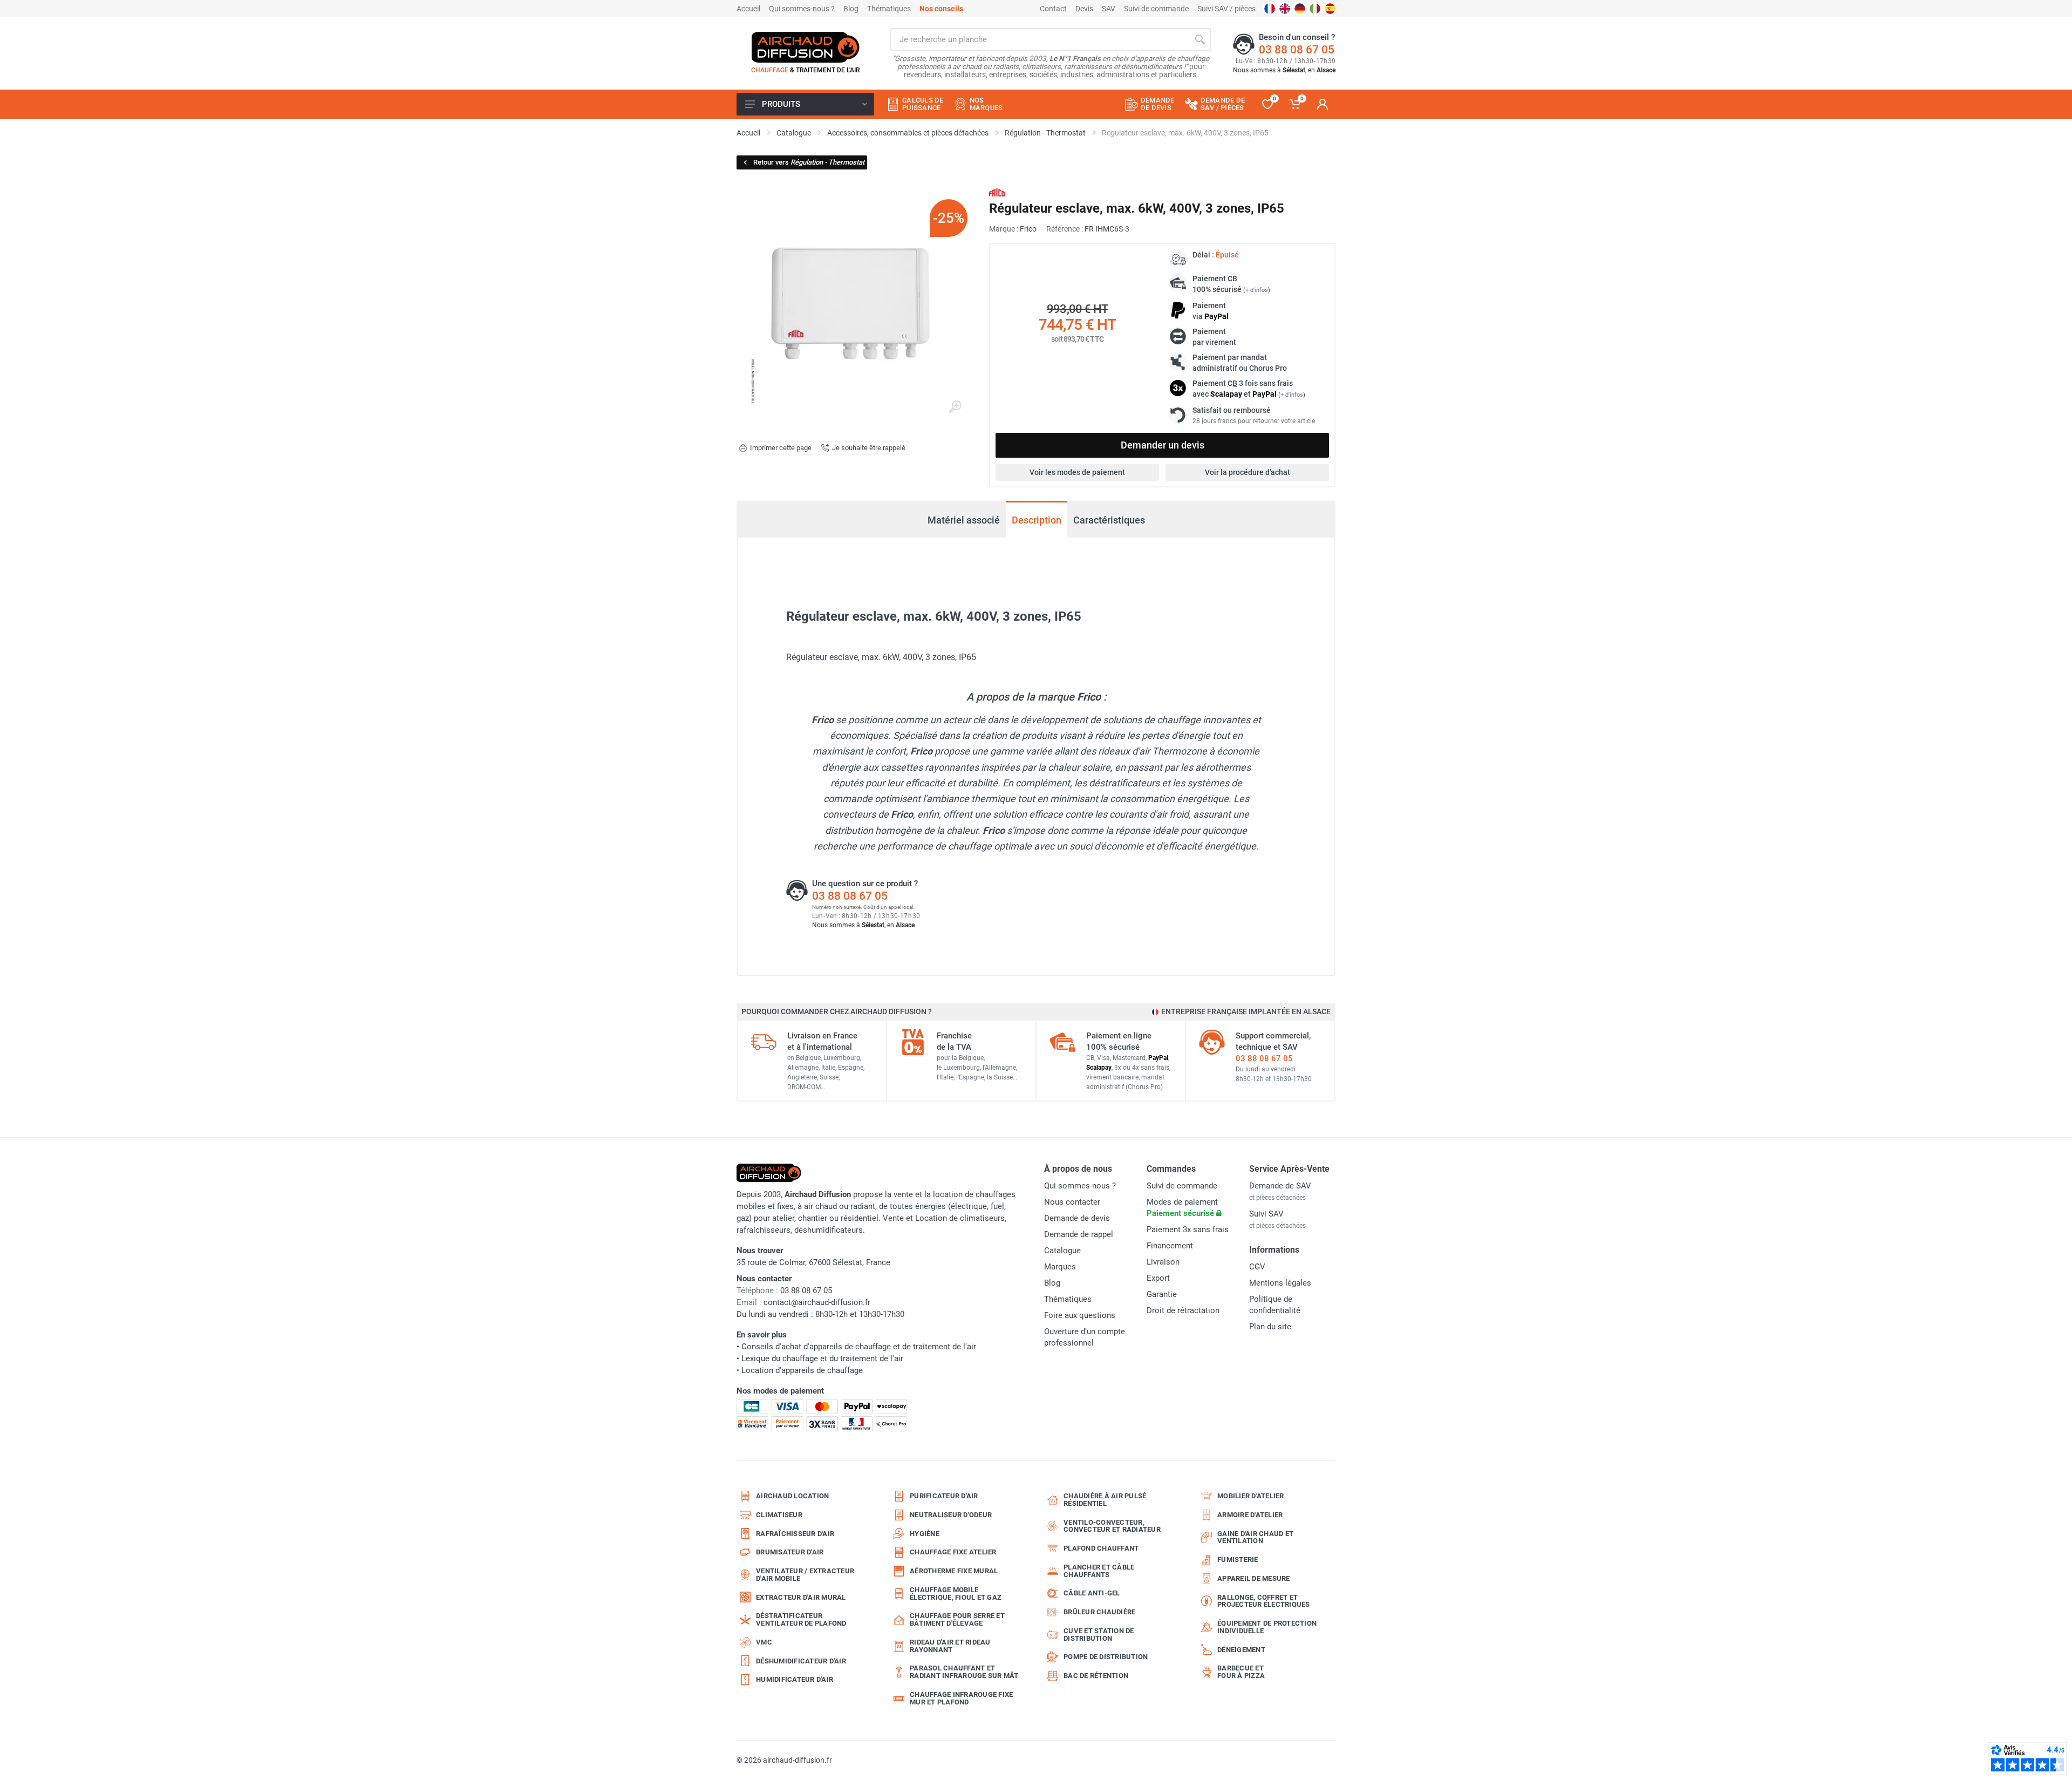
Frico (1028, 229)
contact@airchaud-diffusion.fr (817, 1302)
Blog (851, 9)
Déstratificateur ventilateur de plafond (801, 1619)
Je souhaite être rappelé (869, 448)
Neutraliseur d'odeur (951, 1515)
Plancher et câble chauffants (1099, 1571)
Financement (1170, 1246)
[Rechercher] (1200, 39)
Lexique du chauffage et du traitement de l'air (822, 1358)
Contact (1053, 9)
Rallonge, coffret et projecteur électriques (1264, 1601)
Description (1037, 520)
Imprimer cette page (781, 448)
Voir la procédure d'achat (1248, 472)
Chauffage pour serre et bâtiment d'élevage (957, 1619)
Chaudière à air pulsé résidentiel (1105, 1500)
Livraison (1163, 1262)
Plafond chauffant (1101, 1548)
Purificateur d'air (944, 1496)
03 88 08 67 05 (1297, 50)
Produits (781, 104)
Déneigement (1241, 1650)
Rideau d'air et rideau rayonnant (950, 1646)
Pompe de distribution (1106, 1657)
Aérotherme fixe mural (954, 1571)
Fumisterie (1238, 1560)
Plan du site (1270, 1327)
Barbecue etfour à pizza (1241, 1672)
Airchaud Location (792, 1496)
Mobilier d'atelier (1251, 1496)
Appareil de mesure (1254, 1578)
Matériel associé (964, 515)
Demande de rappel (1079, 1234)
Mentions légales (1280, 1283)
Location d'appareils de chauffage (802, 1370)
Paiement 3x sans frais (1188, 1229)
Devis (1084, 9)
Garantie (1162, 1294)
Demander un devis (1163, 445)
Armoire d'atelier (1250, 1515)
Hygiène (925, 1534)
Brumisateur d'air (790, 1552)
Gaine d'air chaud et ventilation (1255, 1537)
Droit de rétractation (1183, 1310)
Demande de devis (1077, 1218)
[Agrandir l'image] (955, 407)
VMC (764, 1642)
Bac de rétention (1096, 1676)
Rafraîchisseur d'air (795, 1534)
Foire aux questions (1080, 1315)
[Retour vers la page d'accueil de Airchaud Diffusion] (806, 47)
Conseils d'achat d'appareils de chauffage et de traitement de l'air (859, 1347)
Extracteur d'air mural (801, 1597)
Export (1158, 1278)
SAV (1109, 9)
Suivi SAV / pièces (1226, 9)
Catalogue (1062, 1251)
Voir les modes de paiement (1077, 472)
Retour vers (809, 162)
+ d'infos (1257, 290)
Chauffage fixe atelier (953, 1552)
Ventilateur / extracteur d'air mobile (805, 1575)
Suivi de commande (1156, 9)
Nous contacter (1072, 1202)
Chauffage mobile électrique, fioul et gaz (956, 1594)
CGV (1257, 1267)
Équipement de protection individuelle (1267, 1627)
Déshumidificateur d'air (801, 1661)
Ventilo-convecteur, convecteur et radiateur (1112, 1526)
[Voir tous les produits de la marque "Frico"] (997, 192)
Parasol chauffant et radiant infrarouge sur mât (964, 1672)
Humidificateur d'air (795, 1679)
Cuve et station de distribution (1099, 1635)
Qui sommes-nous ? (802, 9)
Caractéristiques (1109, 520)
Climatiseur (779, 1515)
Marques (1060, 1267)
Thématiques (889, 9)
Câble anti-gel (1092, 1593)
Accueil (748, 9)
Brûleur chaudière (1099, 1612)
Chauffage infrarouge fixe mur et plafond (961, 1698)
